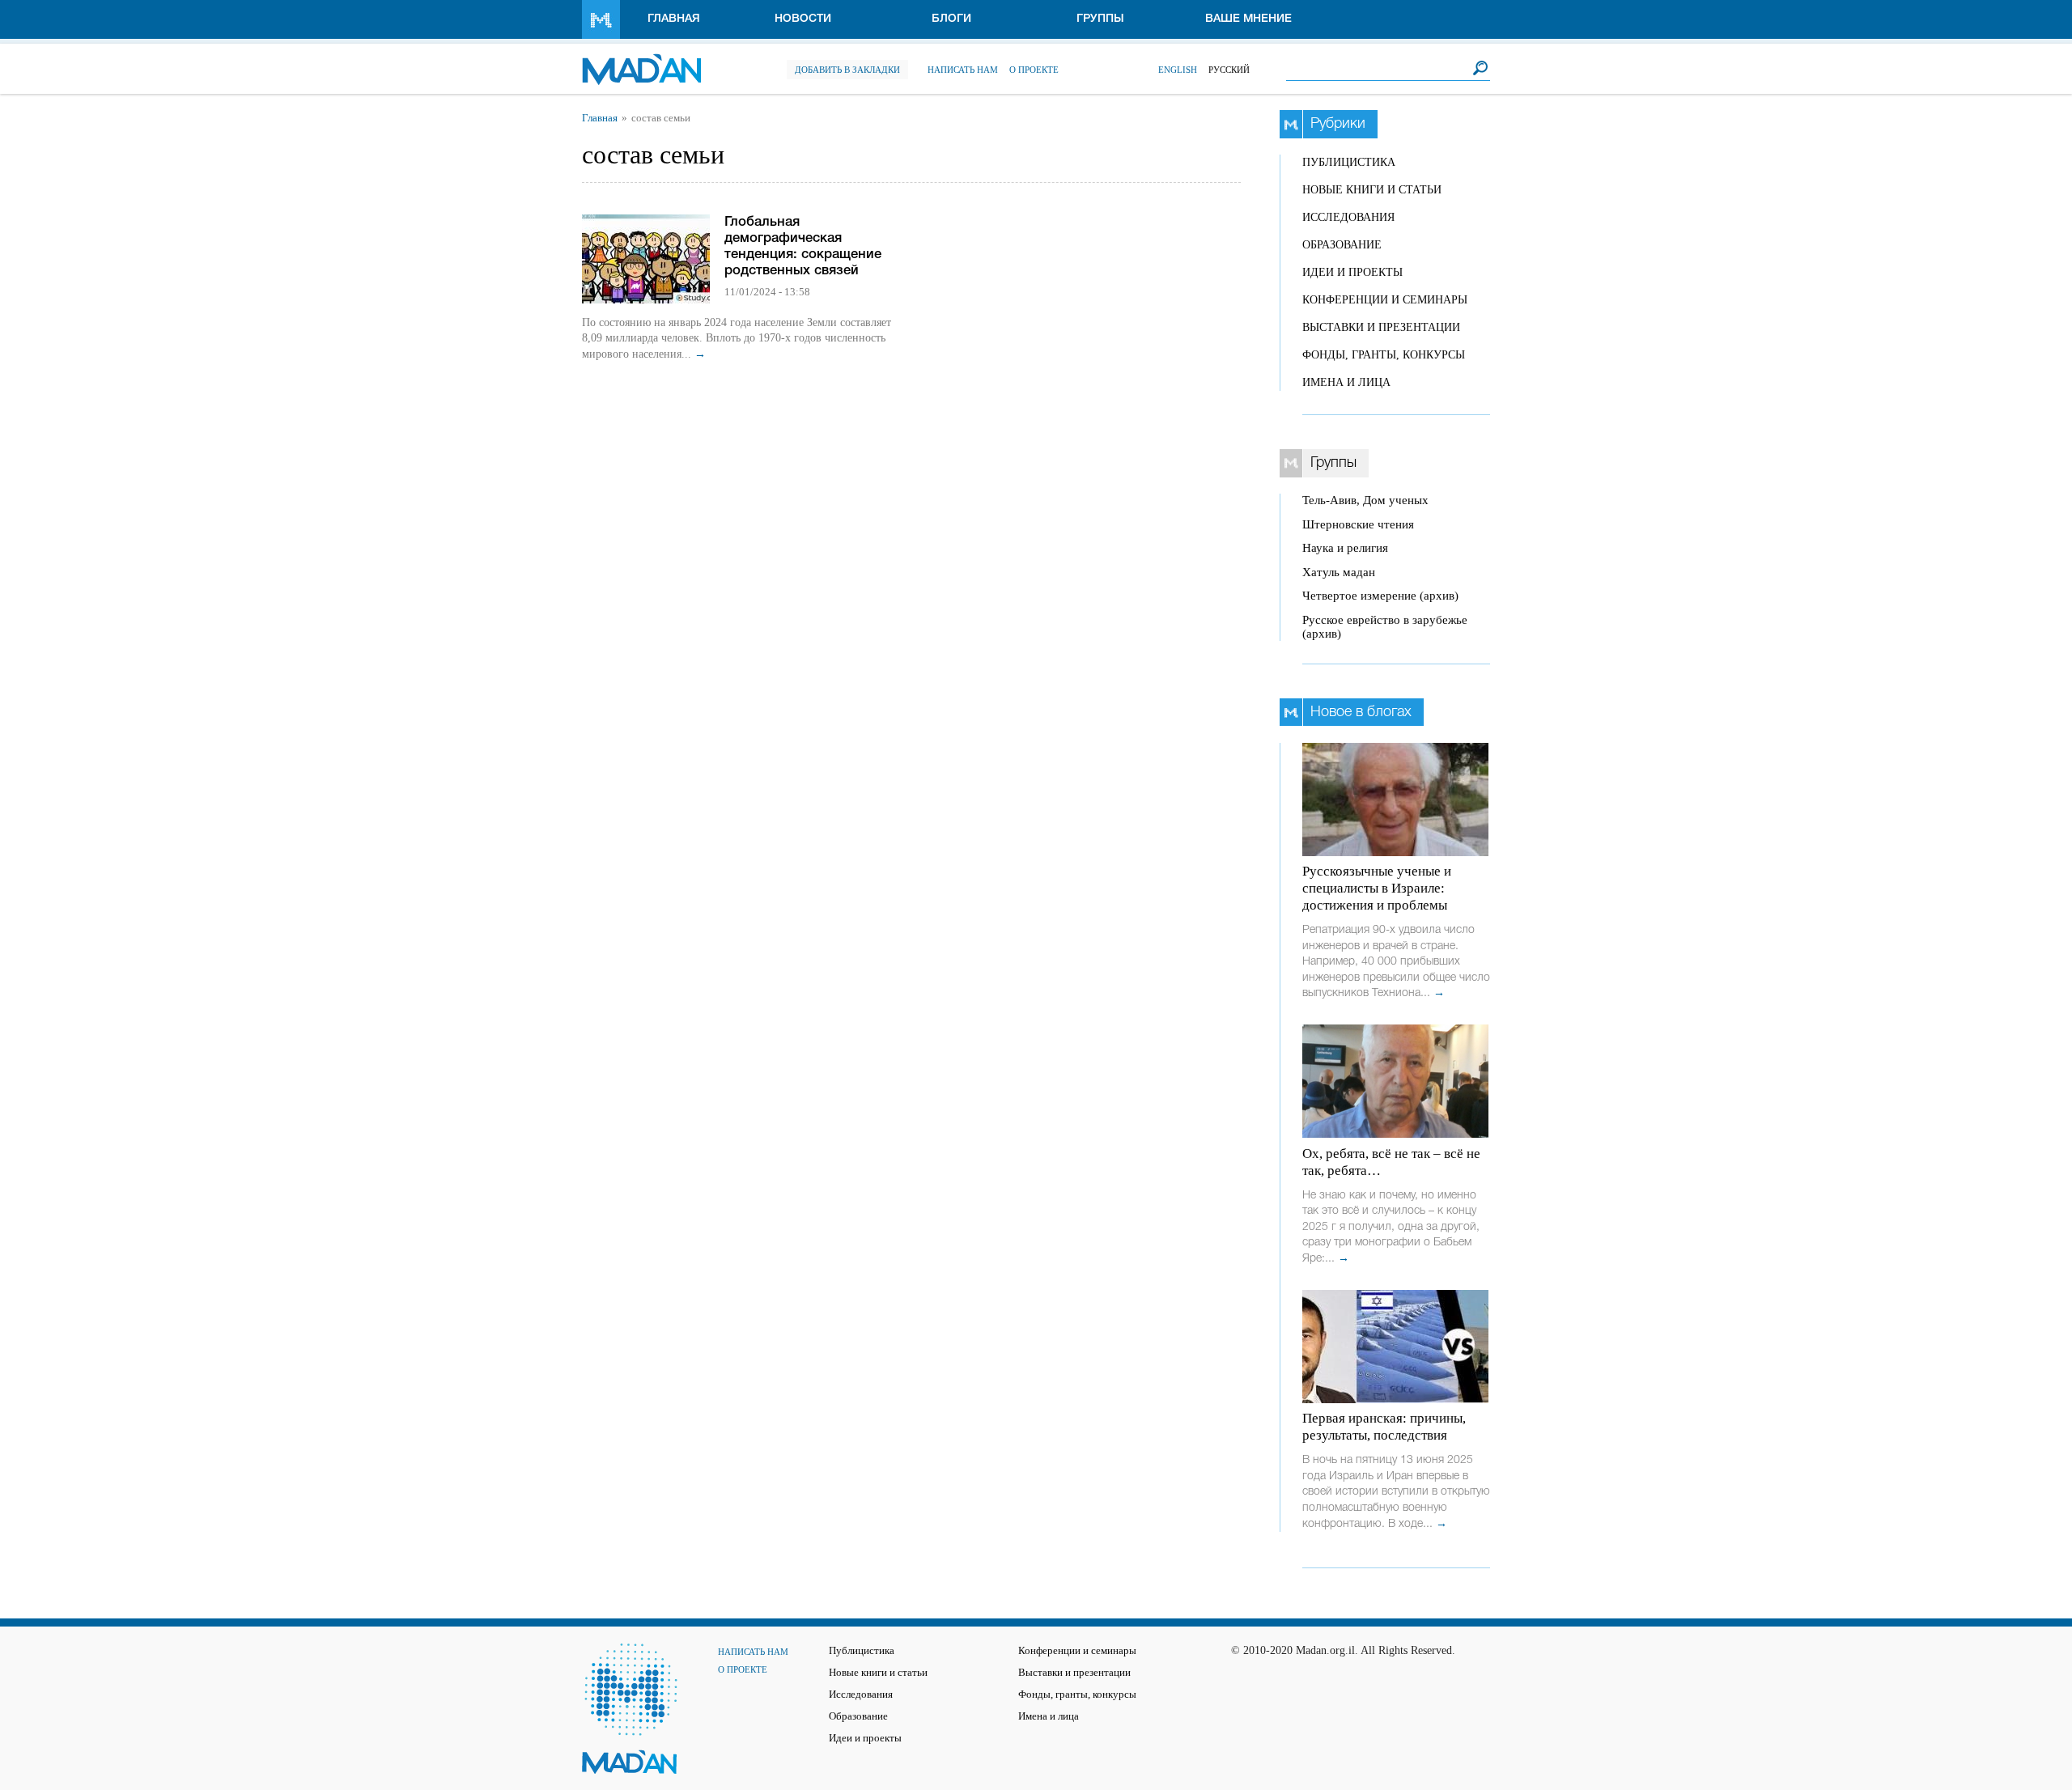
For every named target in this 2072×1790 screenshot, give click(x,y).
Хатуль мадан (1339, 572)
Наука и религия (1345, 548)
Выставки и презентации (1381, 327)
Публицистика (1349, 162)
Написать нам (963, 70)
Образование (1342, 245)
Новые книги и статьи (1372, 190)
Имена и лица (1346, 382)
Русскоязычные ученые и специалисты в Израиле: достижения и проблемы (1377, 888)
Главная (674, 19)
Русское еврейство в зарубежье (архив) (1385, 627)
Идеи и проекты (1352, 272)
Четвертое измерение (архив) (1380, 596)
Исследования (1348, 217)
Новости (803, 19)
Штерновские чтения (1358, 524)
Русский (1229, 70)
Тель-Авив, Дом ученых (1365, 500)
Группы (1100, 19)
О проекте (1034, 70)
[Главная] (641, 61)
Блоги (951, 19)
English (1178, 70)
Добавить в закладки (847, 70)
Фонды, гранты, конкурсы (1384, 355)
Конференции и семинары (1385, 300)
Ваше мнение (1248, 19)
